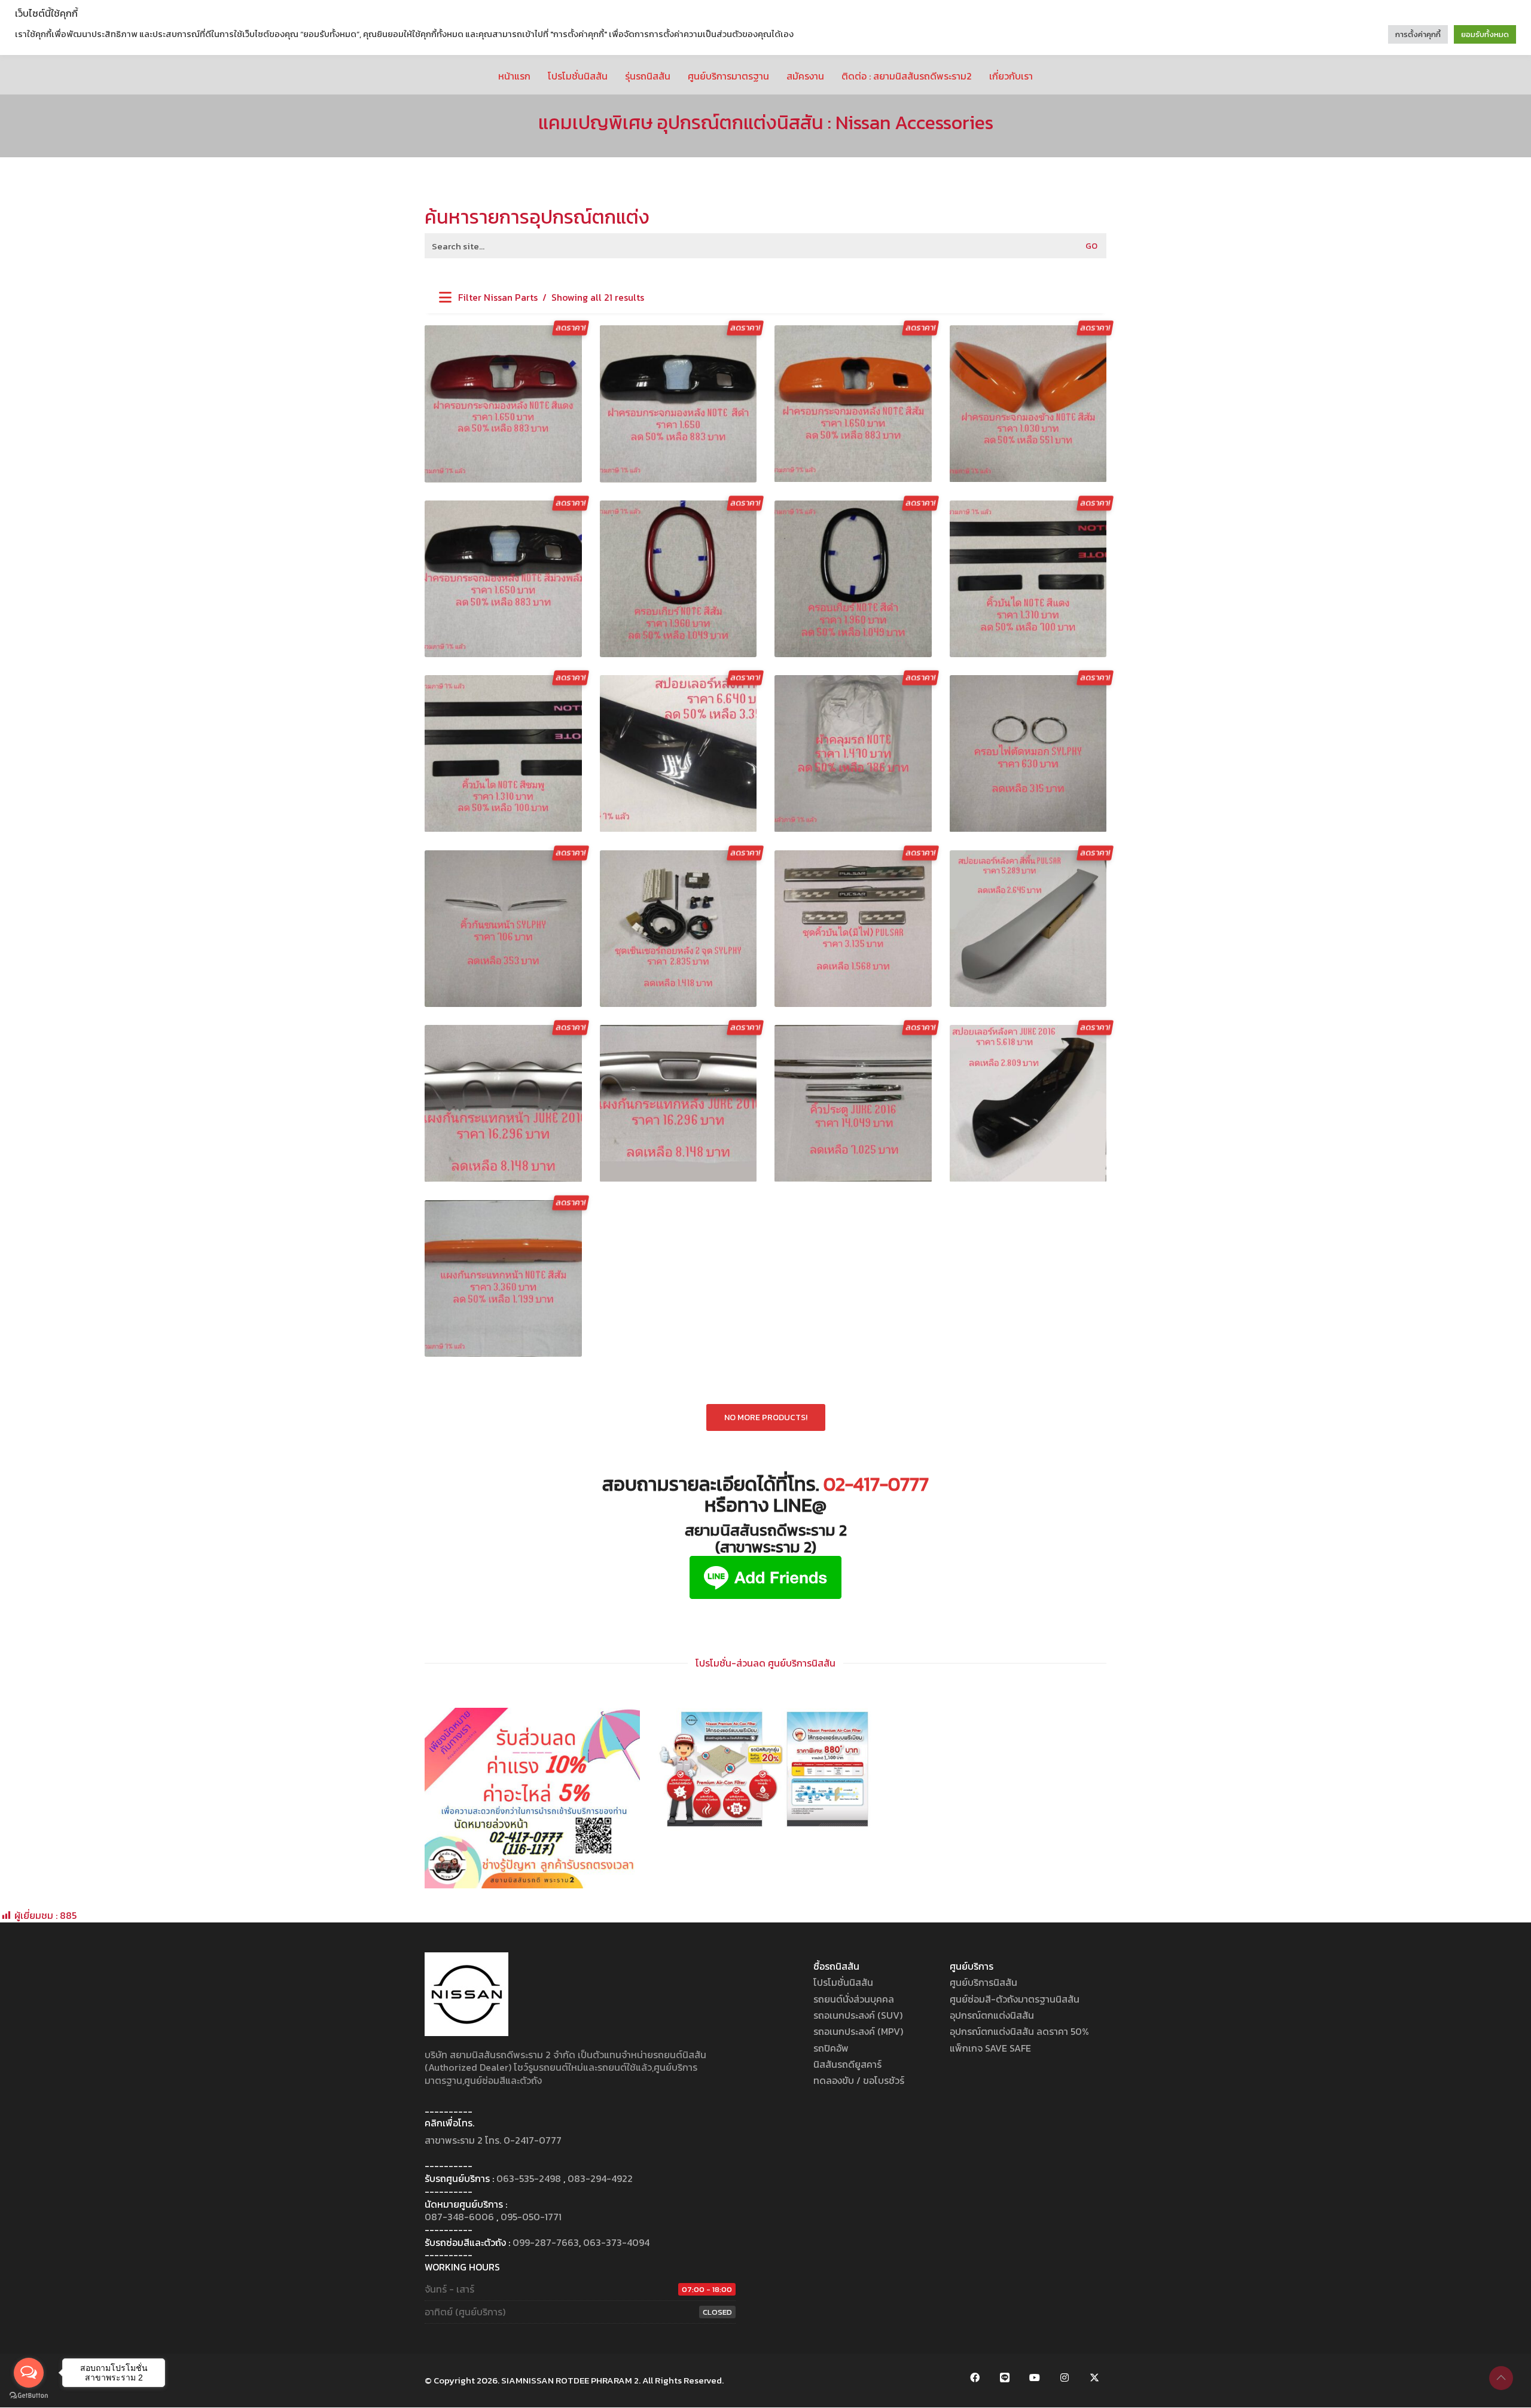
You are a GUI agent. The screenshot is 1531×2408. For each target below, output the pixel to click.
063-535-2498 (529, 2179)
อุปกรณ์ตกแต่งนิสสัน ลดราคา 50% (1019, 2032)
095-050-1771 (531, 2217)
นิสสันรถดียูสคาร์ (847, 2064)
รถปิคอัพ (831, 2048)
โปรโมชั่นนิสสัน (843, 1983)
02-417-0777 (876, 1484)
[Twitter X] (1094, 2378)
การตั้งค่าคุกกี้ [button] (1418, 34)
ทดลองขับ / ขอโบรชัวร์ (859, 2081)
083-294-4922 (600, 2179)
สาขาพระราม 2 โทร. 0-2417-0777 (493, 2140)
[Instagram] (1065, 2378)
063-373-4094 (616, 2243)
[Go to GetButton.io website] (29, 2396)
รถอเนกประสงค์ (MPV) (858, 2032)
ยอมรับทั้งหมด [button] (1485, 34)
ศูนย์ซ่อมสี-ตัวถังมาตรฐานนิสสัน (1015, 1999)
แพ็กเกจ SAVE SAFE (990, 2048)
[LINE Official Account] (1005, 2378)
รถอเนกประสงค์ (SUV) (858, 2015)
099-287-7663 (546, 2243)
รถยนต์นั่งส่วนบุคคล (854, 1999)
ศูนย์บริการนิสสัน (983, 1983)
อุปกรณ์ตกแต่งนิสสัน (992, 2015)
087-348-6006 (459, 2217)
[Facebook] (975, 2378)
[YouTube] (1035, 2378)
